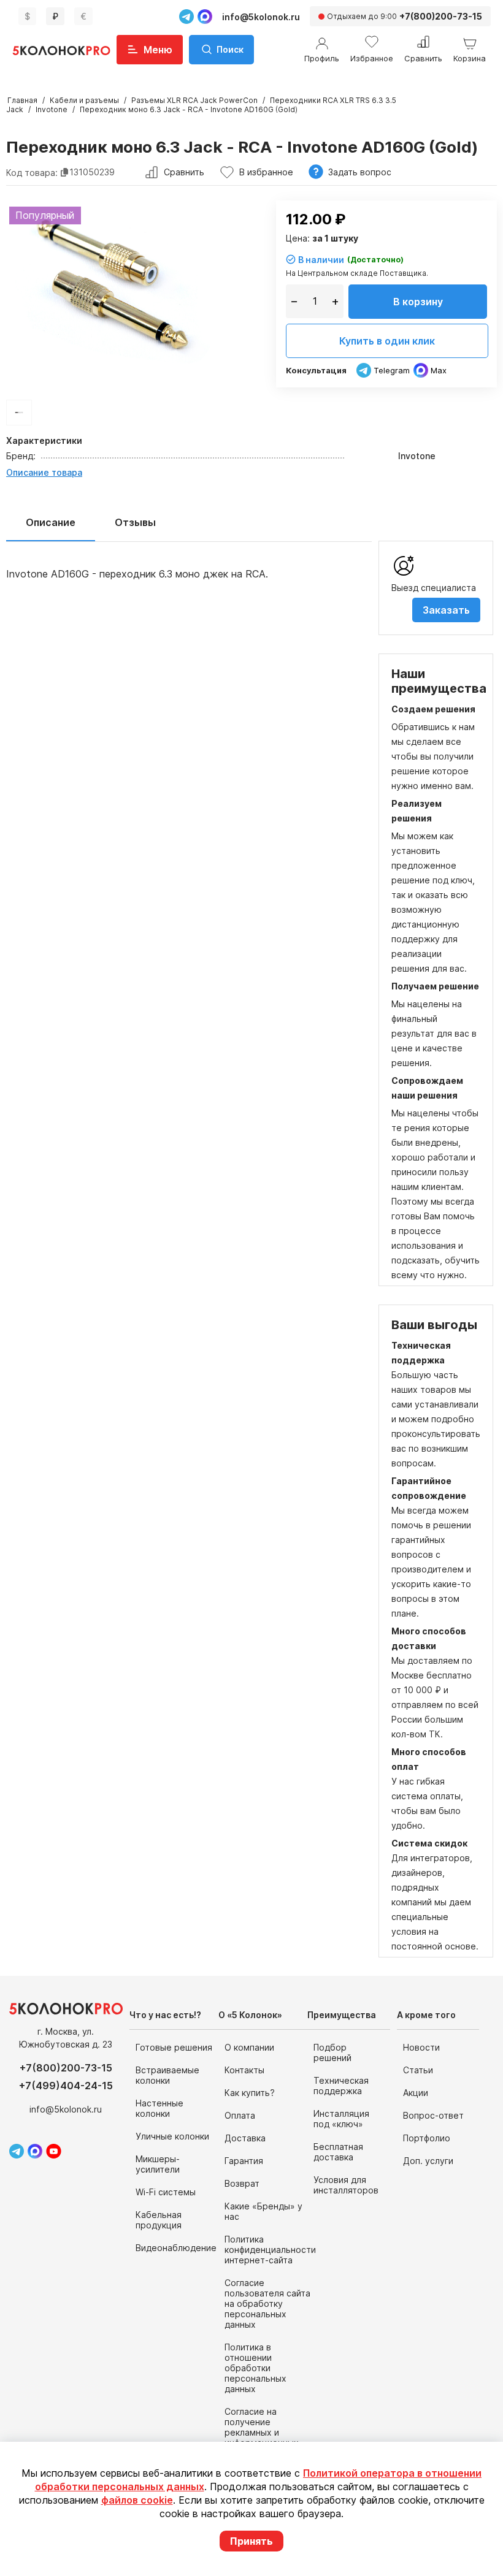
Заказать (446, 610)
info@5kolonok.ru (261, 17)
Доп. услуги (428, 2161)
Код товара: (32, 172)
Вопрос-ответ (433, 2115)
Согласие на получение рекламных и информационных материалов (262, 2432)
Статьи (418, 2070)
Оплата (240, 2115)
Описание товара (44, 472)
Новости (421, 2047)
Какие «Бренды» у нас (263, 2211)
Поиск (230, 49)
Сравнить (184, 172)
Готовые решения (174, 2047)
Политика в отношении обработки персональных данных (255, 2368)
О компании (249, 2047)
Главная (22, 100)
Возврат (242, 2183)
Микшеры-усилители (158, 2164)
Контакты (244, 2070)
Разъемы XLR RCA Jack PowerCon (194, 100)
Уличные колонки (172, 2136)
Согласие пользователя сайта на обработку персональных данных (267, 2304)
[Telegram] (186, 17)
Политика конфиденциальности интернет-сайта (270, 2250)
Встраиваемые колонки (167, 2075)
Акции (416, 2093)
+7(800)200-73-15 (66, 2068)
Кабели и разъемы (84, 100)
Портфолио (427, 2138)
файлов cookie (137, 2500)
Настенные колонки (159, 2108)
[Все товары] (19, 413)
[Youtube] (54, 2151)
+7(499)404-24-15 (66, 2086)
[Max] (205, 17)
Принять (251, 2541)
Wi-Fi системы (166, 2192)
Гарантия (244, 2161)
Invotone (52, 109)
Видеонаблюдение (176, 2248)
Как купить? (250, 2093)
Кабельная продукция (159, 2220)
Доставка (245, 2138)
